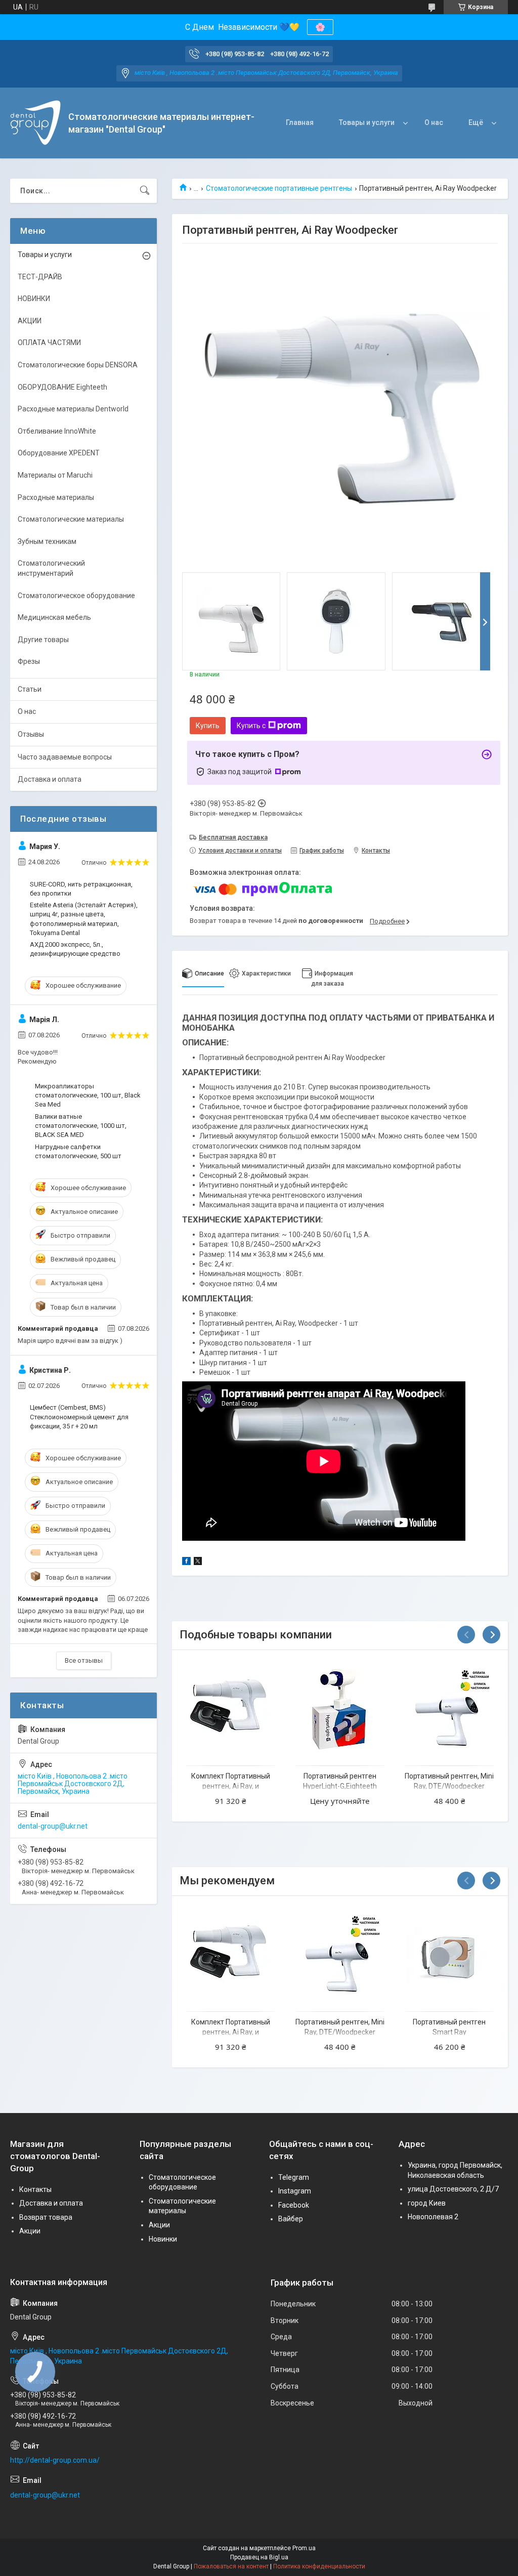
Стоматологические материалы (71, 519)
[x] (198, 1563)
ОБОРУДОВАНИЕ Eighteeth (62, 387)
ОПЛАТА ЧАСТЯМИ (49, 343)
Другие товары (43, 640)
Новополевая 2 (433, 2217)
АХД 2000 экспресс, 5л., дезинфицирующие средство (75, 949)
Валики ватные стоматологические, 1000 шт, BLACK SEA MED (81, 1126)
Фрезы (29, 661)
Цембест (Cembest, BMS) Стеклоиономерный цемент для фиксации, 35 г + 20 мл (79, 1417)
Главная (300, 122)
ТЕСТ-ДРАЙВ (40, 277)
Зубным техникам (47, 541)
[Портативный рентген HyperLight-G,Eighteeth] (340, 1709)
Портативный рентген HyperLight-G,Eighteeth (340, 1781)
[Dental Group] (35, 123)
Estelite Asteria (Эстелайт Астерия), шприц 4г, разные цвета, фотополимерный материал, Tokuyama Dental (84, 919)
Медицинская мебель (54, 617)
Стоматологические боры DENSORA (78, 365)
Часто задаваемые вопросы (65, 757)
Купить (208, 726)
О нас (434, 122)
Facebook (294, 2205)
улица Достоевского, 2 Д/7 (453, 2189)
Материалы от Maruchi (55, 475)
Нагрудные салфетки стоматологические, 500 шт (78, 1151)
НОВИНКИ (34, 299)
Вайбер (291, 2219)
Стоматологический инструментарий (51, 568)
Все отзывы (84, 1660)
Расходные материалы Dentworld (73, 409)
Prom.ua (304, 2548)
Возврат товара (46, 2217)
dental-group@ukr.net (53, 1826)
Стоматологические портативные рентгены (279, 188)
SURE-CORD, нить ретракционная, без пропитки (81, 889)
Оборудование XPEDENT (59, 453)
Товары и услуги (367, 122)
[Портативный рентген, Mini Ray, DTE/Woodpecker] (449, 1709)
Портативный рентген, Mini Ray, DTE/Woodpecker (449, 1781)
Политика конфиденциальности (319, 2566)
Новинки (163, 2239)
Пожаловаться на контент (231, 2566)
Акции (30, 2231)
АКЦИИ (30, 321)
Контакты (35, 2189)
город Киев (427, 2203)
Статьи (30, 689)
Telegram (294, 2177)
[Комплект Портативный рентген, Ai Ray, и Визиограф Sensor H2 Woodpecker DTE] (230, 1709)
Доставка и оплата (50, 779)
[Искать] (145, 191)
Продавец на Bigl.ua (259, 2557)
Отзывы (31, 734)
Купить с (251, 726)
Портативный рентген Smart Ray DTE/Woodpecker (449, 2032)
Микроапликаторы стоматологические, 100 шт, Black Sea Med (88, 1095)
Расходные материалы (56, 497)
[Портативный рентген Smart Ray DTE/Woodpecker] (449, 1955)
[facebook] (186, 1563)
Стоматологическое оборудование (76, 596)
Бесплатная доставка (233, 837)
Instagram (295, 2191)
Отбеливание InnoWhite (57, 431)
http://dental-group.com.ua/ (55, 2460)
